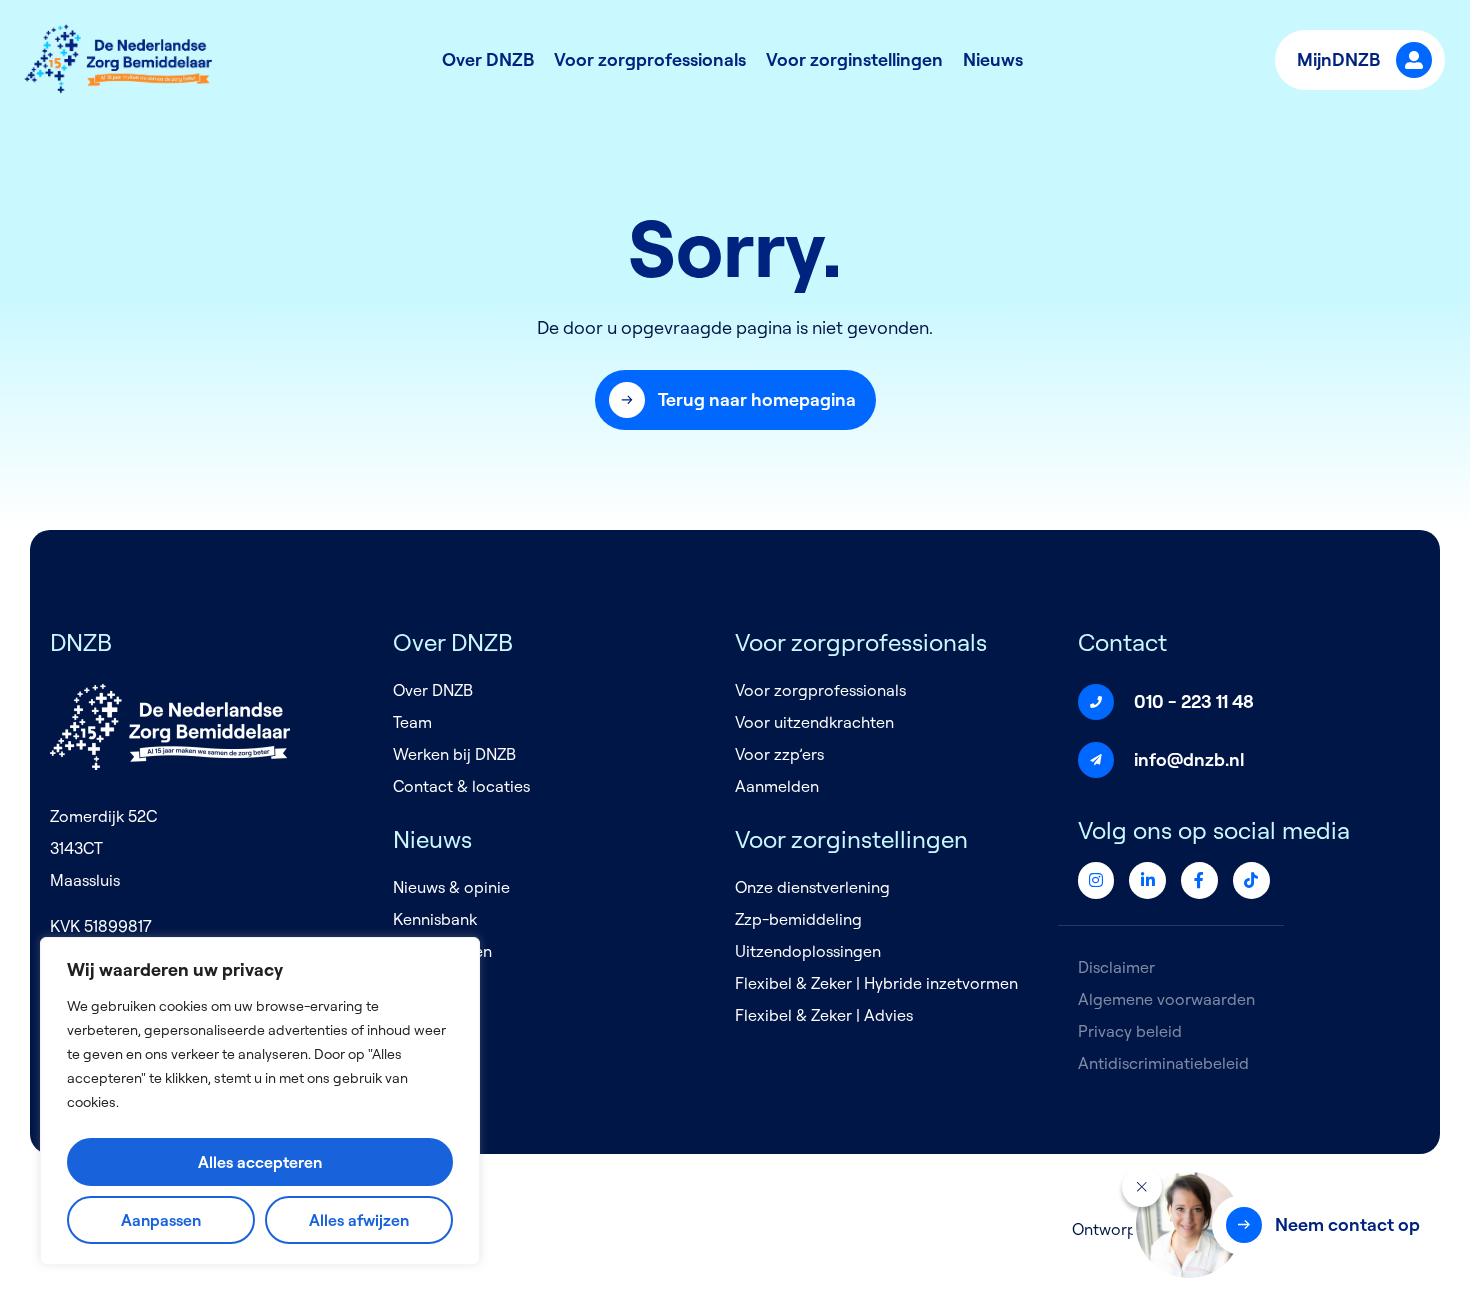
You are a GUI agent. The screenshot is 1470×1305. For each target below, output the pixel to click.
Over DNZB (488, 59)
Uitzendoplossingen (808, 951)
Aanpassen (161, 1220)
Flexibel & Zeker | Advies (824, 1015)
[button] (735, 400)
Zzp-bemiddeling (798, 919)
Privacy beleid (1130, 1031)
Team (412, 722)
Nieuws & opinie (451, 887)
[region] (260, 1101)
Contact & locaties (461, 786)
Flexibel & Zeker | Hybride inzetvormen (876, 983)
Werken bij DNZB (454, 754)
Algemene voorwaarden (1166, 999)
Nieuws (993, 59)
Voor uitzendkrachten (814, 722)
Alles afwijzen (359, 1220)
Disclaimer (1116, 967)
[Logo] (120, 60)
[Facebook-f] (1199, 880)
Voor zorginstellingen (854, 59)
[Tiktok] (1251, 880)
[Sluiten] (1142, 1187)
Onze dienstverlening (812, 887)
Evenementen (442, 951)
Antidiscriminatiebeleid (1163, 1063)
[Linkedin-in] (1147, 880)
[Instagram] (1096, 880)
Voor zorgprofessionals (650, 59)
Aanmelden (777, 786)
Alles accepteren (260, 1162)
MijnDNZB (1338, 59)
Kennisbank (435, 919)
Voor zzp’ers (779, 754)
